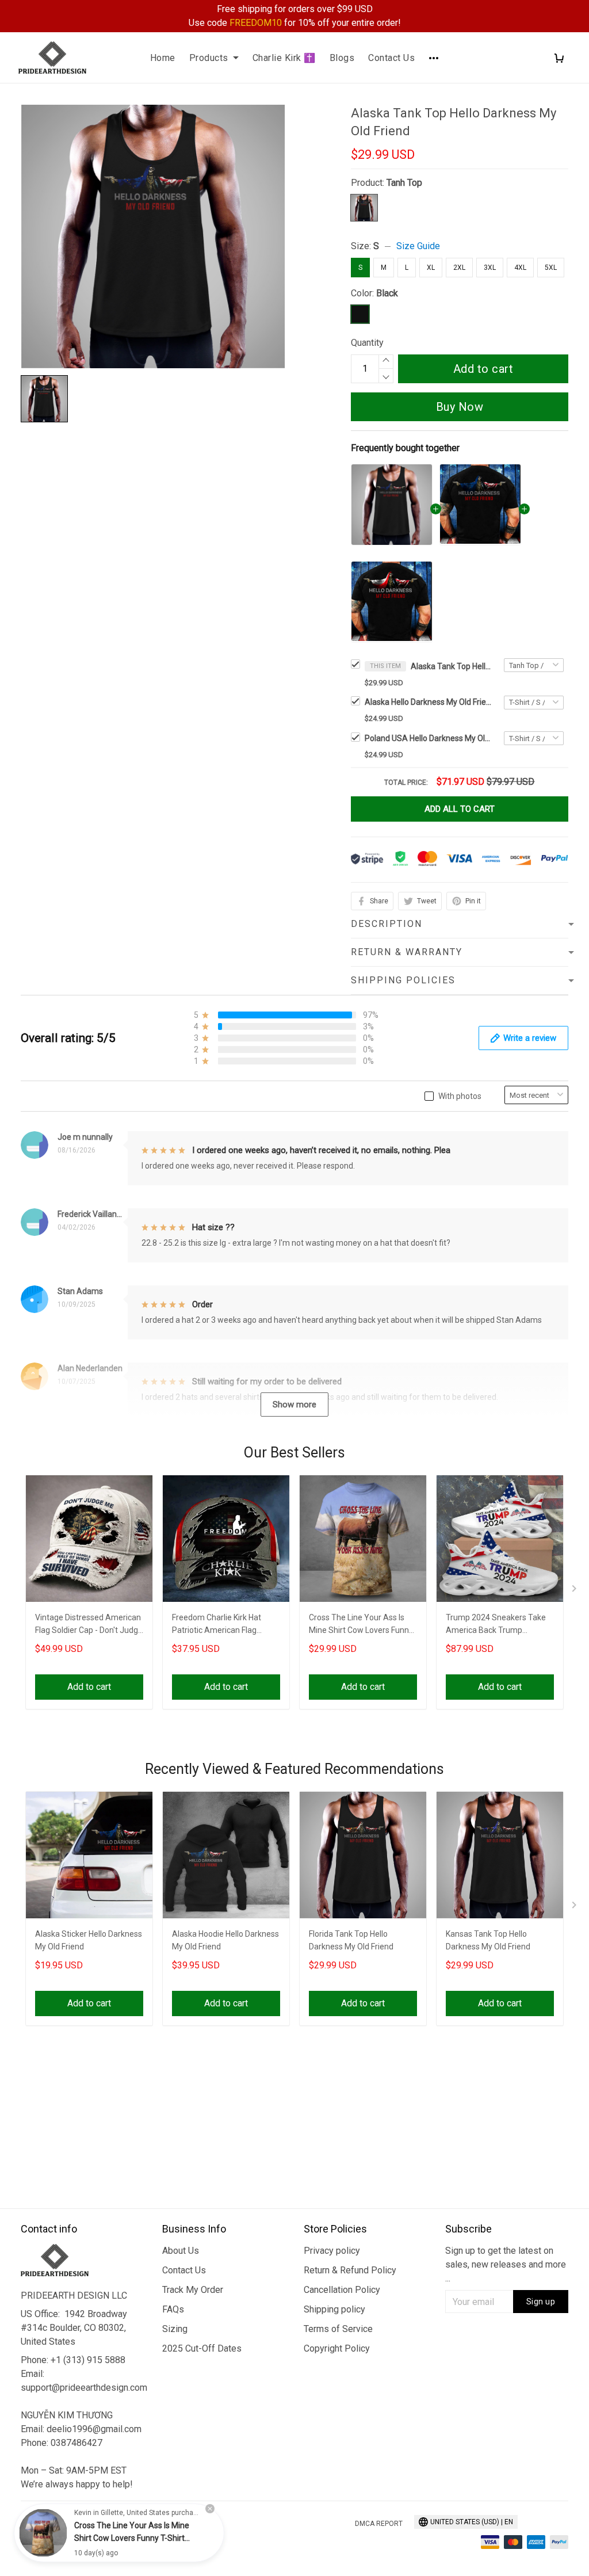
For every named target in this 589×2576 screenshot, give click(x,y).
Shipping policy (334, 2309)
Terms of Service (338, 2329)
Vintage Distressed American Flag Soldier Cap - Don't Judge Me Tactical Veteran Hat (89, 1625)
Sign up (541, 2302)
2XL (459, 268)
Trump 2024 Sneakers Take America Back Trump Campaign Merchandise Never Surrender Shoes (496, 1625)
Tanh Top (404, 183)
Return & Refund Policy (350, 2270)
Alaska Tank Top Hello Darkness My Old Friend (451, 666)
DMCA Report (379, 2524)
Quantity (367, 343)
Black (387, 293)
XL (431, 268)
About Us (181, 2251)
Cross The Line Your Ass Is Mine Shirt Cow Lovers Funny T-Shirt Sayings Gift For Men (361, 1625)
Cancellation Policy (342, 2290)
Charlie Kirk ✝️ (284, 58)
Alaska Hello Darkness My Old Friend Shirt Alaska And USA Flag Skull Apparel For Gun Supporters (428, 702)
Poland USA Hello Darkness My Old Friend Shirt (428, 738)
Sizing (175, 2329)
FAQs (173, 2309)
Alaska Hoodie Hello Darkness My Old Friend (225, 1940)
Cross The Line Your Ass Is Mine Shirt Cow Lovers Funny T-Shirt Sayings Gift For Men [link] (132, 2538)
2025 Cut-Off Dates (202, 2348)
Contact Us (391, 58)
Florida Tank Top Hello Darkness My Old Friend (351, 1940)
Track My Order (193, 2290)
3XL (490, 268)
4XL (520, 268)
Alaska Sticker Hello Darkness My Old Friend (89, 1940)
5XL (551, 268)
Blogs (342, 58)
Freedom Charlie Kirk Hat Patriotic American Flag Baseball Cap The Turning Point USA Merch (218, 1625)
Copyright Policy (337, 2348)
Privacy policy (332, 2251)
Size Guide (418, 246)
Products (209, 58)
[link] (43, 2533)
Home (163, 58)
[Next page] (575, 1591)
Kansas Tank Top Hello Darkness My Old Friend (488, 1940)
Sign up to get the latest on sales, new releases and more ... (506, 2264)
